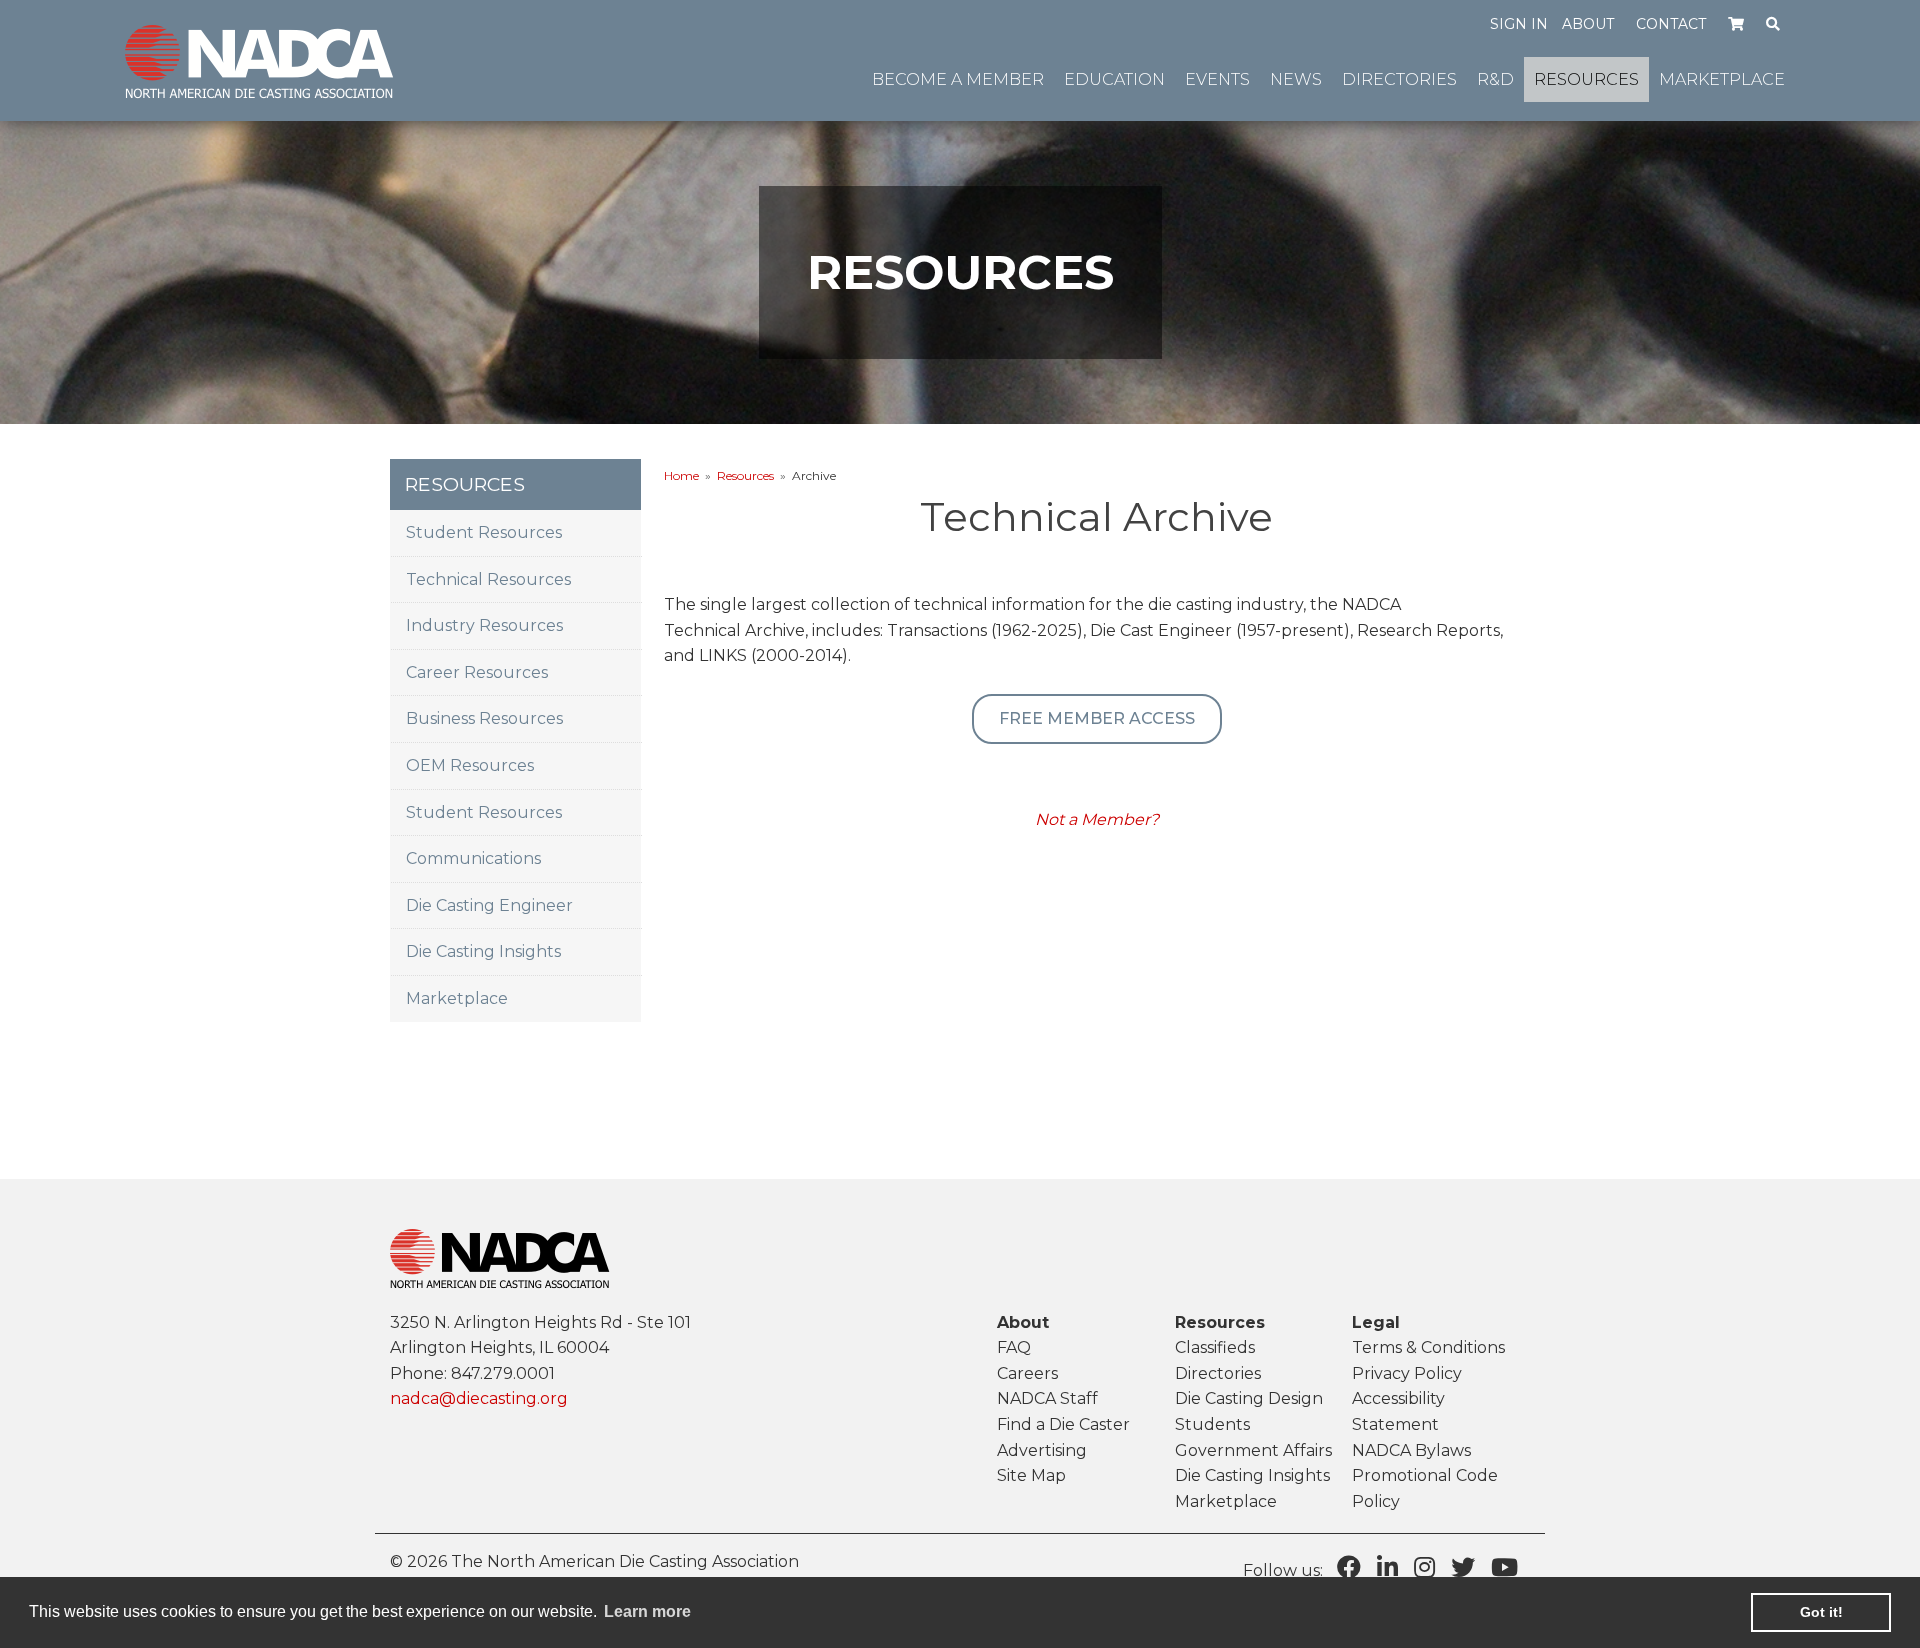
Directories (1218, 1373)
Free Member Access (1097, 718)
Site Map (1031, 1475)
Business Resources (484, 718)
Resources (745, 475)
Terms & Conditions (1428, 1347)
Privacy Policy (1407, 1373)
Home (681, 475)
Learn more (647, 1611)
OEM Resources (470, 765)
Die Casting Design (1249, 1398)
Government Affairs (1253, 1450)
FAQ (1014, 1347)
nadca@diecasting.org (479, 1398)
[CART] (1736, 22)
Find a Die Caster (1063, 1424)
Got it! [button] (1821, 1612)
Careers (1027, 1373)
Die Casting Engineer (489, 905)
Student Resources (484, 532)
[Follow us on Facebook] (1349, 1567)
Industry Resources (484, 625)
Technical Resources (488, 579)
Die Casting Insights (483, 951)
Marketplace (457, 998)
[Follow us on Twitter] (1463, 1567)
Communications (473, 858)
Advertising (1042, 1450)
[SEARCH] (1773, 22)
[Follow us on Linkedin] (1387, 1567)
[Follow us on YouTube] (1504, 1567)
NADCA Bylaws (1411, 1450)
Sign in (1519, 24)
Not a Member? (1097, 819)
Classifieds (1215, 1347)
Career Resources (477, 672)
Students (1212, 1424)
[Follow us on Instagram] (1424, 1567)
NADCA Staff (1047, 1398)
